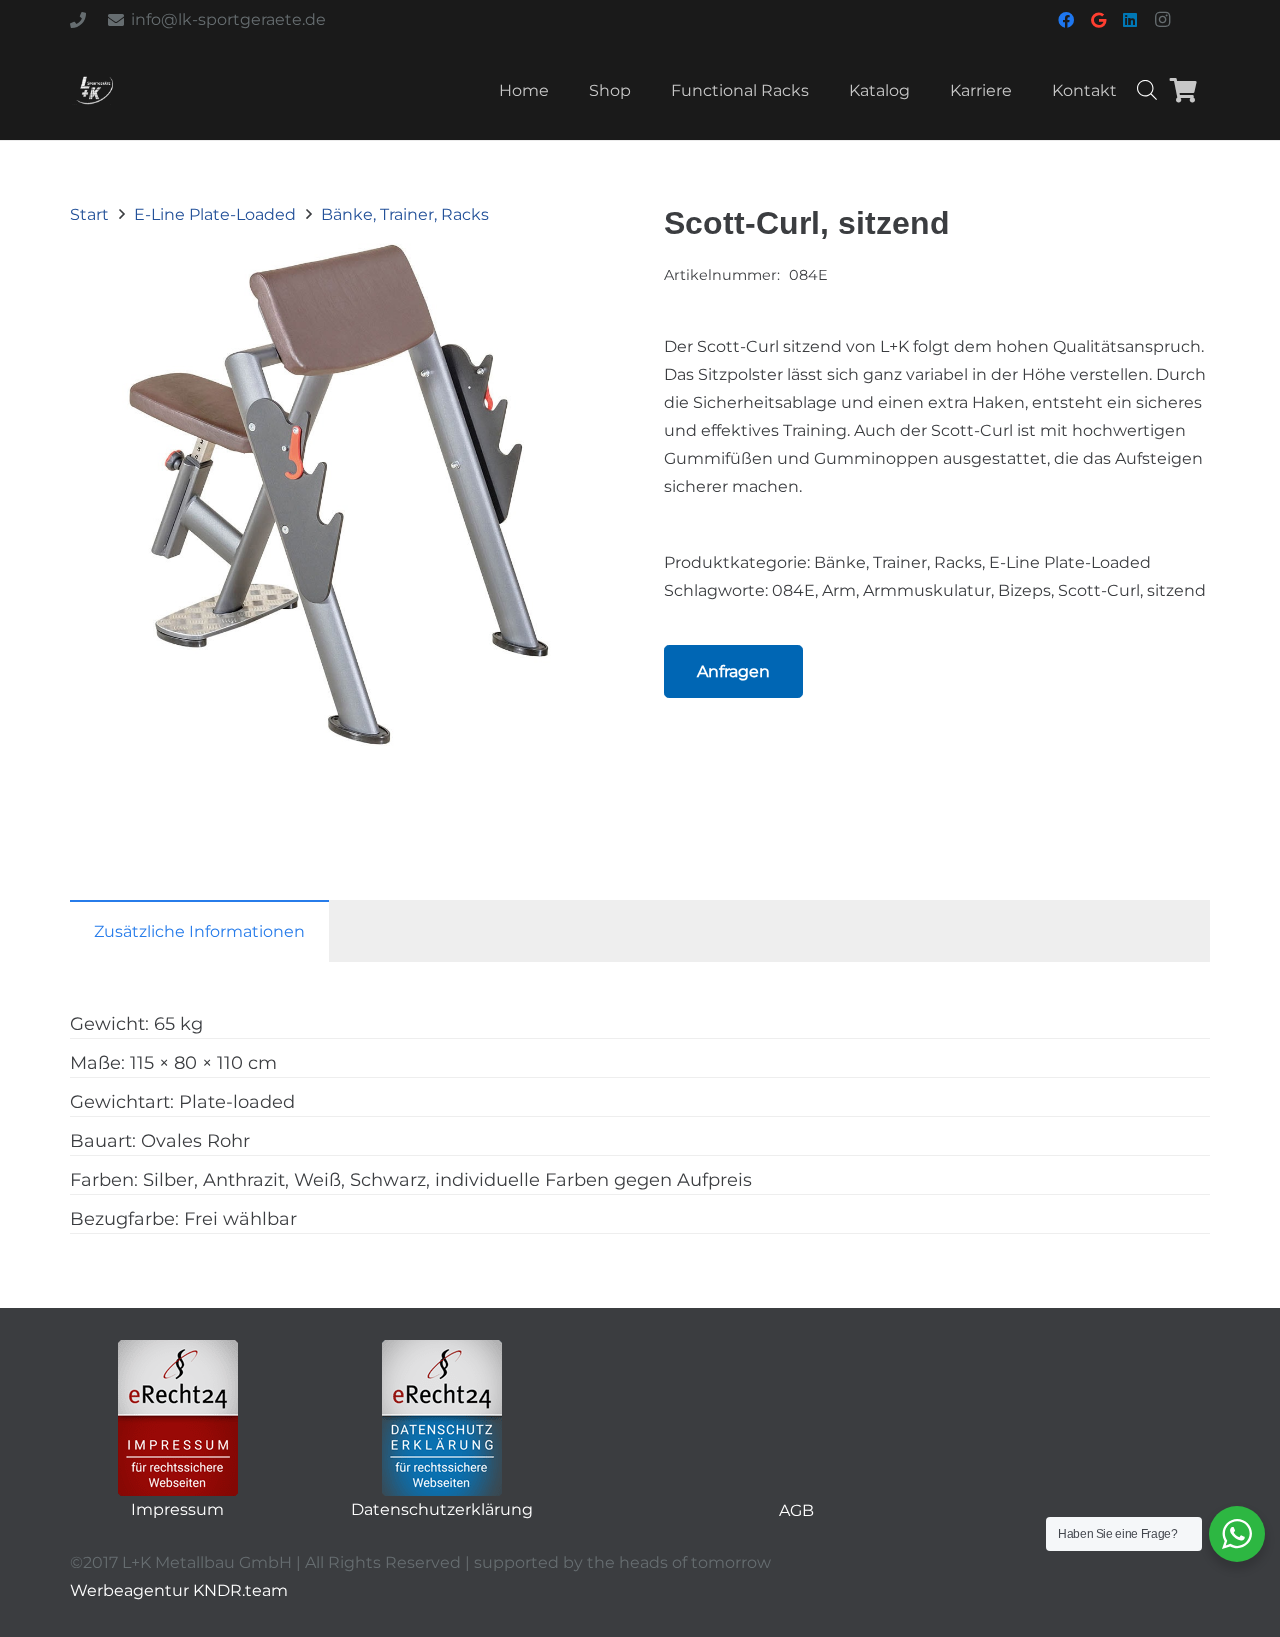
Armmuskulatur (927, 590)
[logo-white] (94, 90)
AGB (796, 1510)
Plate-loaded (237, 1102)
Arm (839, 590)
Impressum (177, 1509)
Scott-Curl (1099, 590)
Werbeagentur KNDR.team (179, 1590)
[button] (584, 258)
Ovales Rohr (195, 1141)
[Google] (1098, 20)
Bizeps (1024, 590)
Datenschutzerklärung (442, 1509)
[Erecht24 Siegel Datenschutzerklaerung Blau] (442, 1418)
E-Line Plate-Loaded (215, 214)
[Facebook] (1066, 20)
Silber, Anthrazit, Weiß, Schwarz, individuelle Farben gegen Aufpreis (447, 1180)
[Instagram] (1162, 20)
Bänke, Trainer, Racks (405, 214)
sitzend (1176, 590)
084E (793, 590)
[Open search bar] (1147, 90)
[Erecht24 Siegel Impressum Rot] (178, 1418)
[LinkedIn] (1130, 20)
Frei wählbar (240, 1219)
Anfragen (733, 671)
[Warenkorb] (1183, 90)
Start (89, 214)
